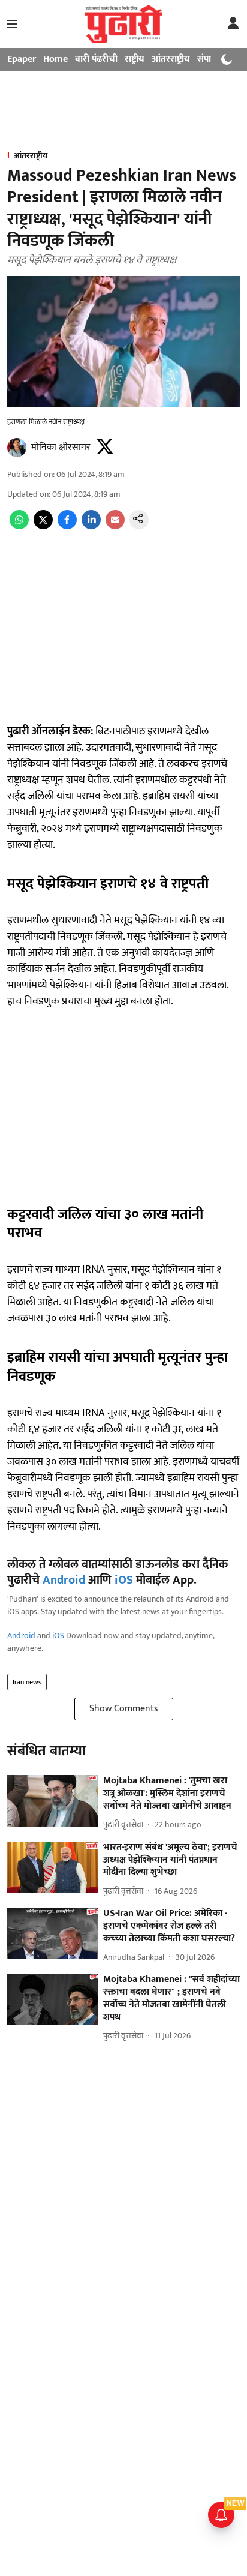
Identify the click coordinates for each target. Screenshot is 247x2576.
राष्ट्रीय (135, 59)
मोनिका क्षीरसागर (61, 447)
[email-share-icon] (115, 527)
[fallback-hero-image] (53, 1801)
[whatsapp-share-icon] (19, 527)
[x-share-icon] (43, 527)
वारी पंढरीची (96, 59)
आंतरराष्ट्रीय (171, 59)
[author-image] (17, 448)
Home (55, 59)
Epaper (22, 59)
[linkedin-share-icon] (91, 527)
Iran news (27, 1682)
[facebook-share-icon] (67, 527)
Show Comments (124, 1709)
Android (64, 1580)
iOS (124, 1580)
